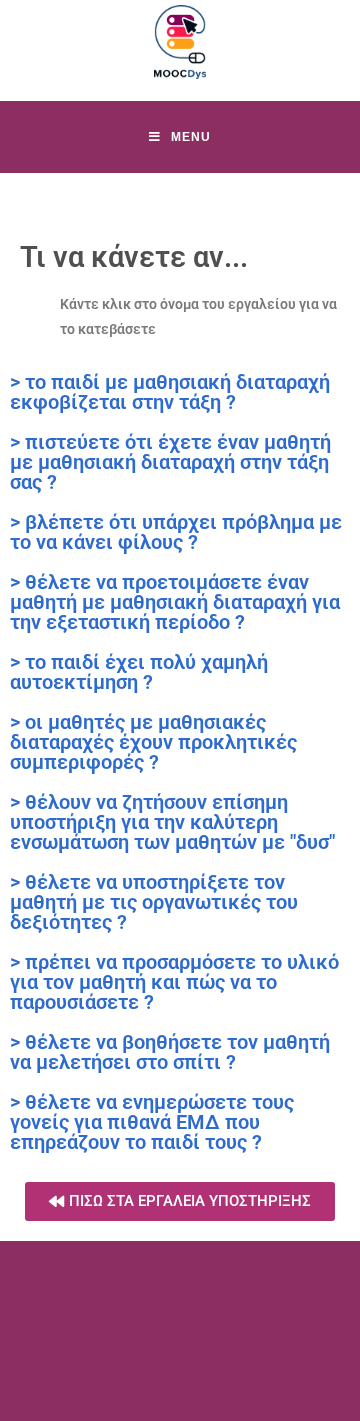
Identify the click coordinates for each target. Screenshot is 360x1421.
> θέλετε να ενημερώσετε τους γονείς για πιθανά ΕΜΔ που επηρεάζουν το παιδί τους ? (152, 1122)
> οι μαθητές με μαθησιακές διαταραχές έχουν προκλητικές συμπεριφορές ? (153, 742)
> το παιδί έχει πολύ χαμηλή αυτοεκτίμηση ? (139, 672)
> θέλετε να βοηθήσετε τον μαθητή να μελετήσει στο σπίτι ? (170, 1052)
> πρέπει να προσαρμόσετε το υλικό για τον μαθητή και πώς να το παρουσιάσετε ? (174, 982)
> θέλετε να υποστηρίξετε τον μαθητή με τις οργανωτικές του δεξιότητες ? (154, 902)
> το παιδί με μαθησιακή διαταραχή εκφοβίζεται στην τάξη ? (170, 392)
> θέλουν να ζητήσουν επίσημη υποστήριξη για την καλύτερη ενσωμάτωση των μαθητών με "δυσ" (172, 822)
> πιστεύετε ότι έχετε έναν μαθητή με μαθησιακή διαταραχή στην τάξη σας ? (170, 462)
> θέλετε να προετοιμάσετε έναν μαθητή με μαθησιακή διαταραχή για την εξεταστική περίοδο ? (175, 602)
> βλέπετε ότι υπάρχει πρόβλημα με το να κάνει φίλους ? (176, 532)
